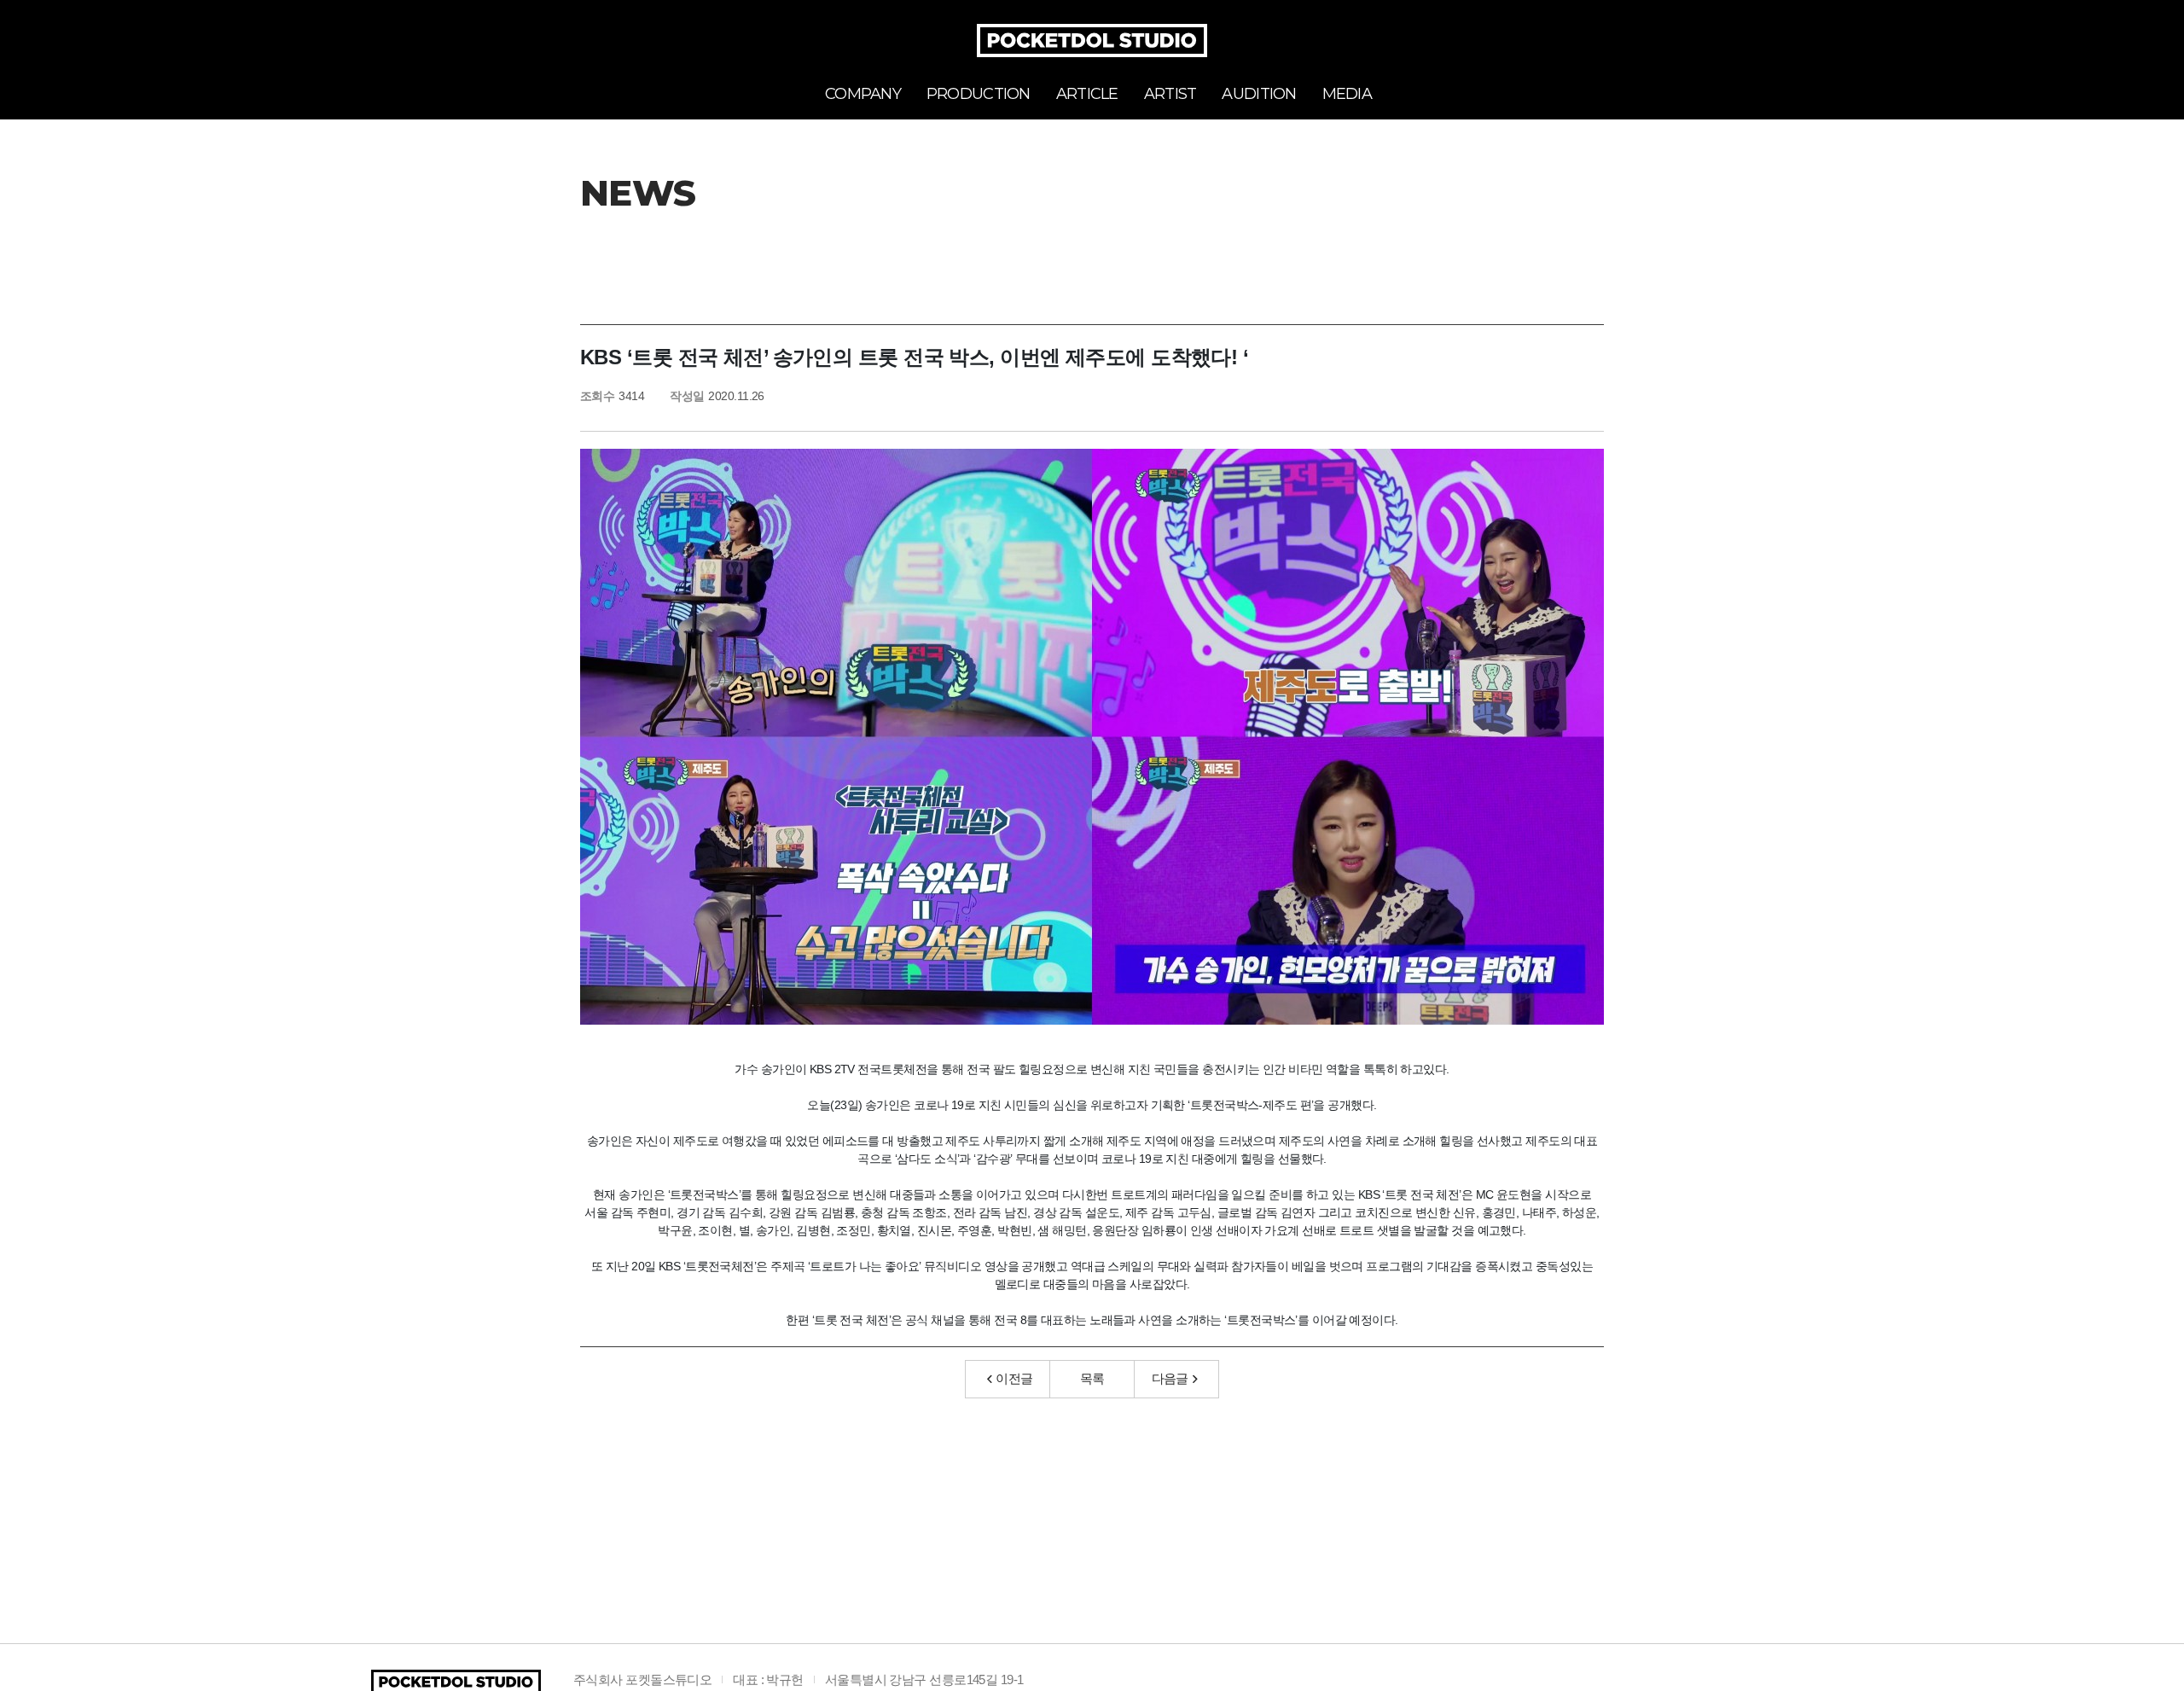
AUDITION (1259, 94)
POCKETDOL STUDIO (1092, 41)
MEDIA (1347, 94)
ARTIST (1170, 94)
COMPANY (863, 94)
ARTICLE (1087, 94)
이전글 (1014, 1378)
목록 (1092, 1378)
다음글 (1170, 1378)
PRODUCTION (979, 94)
